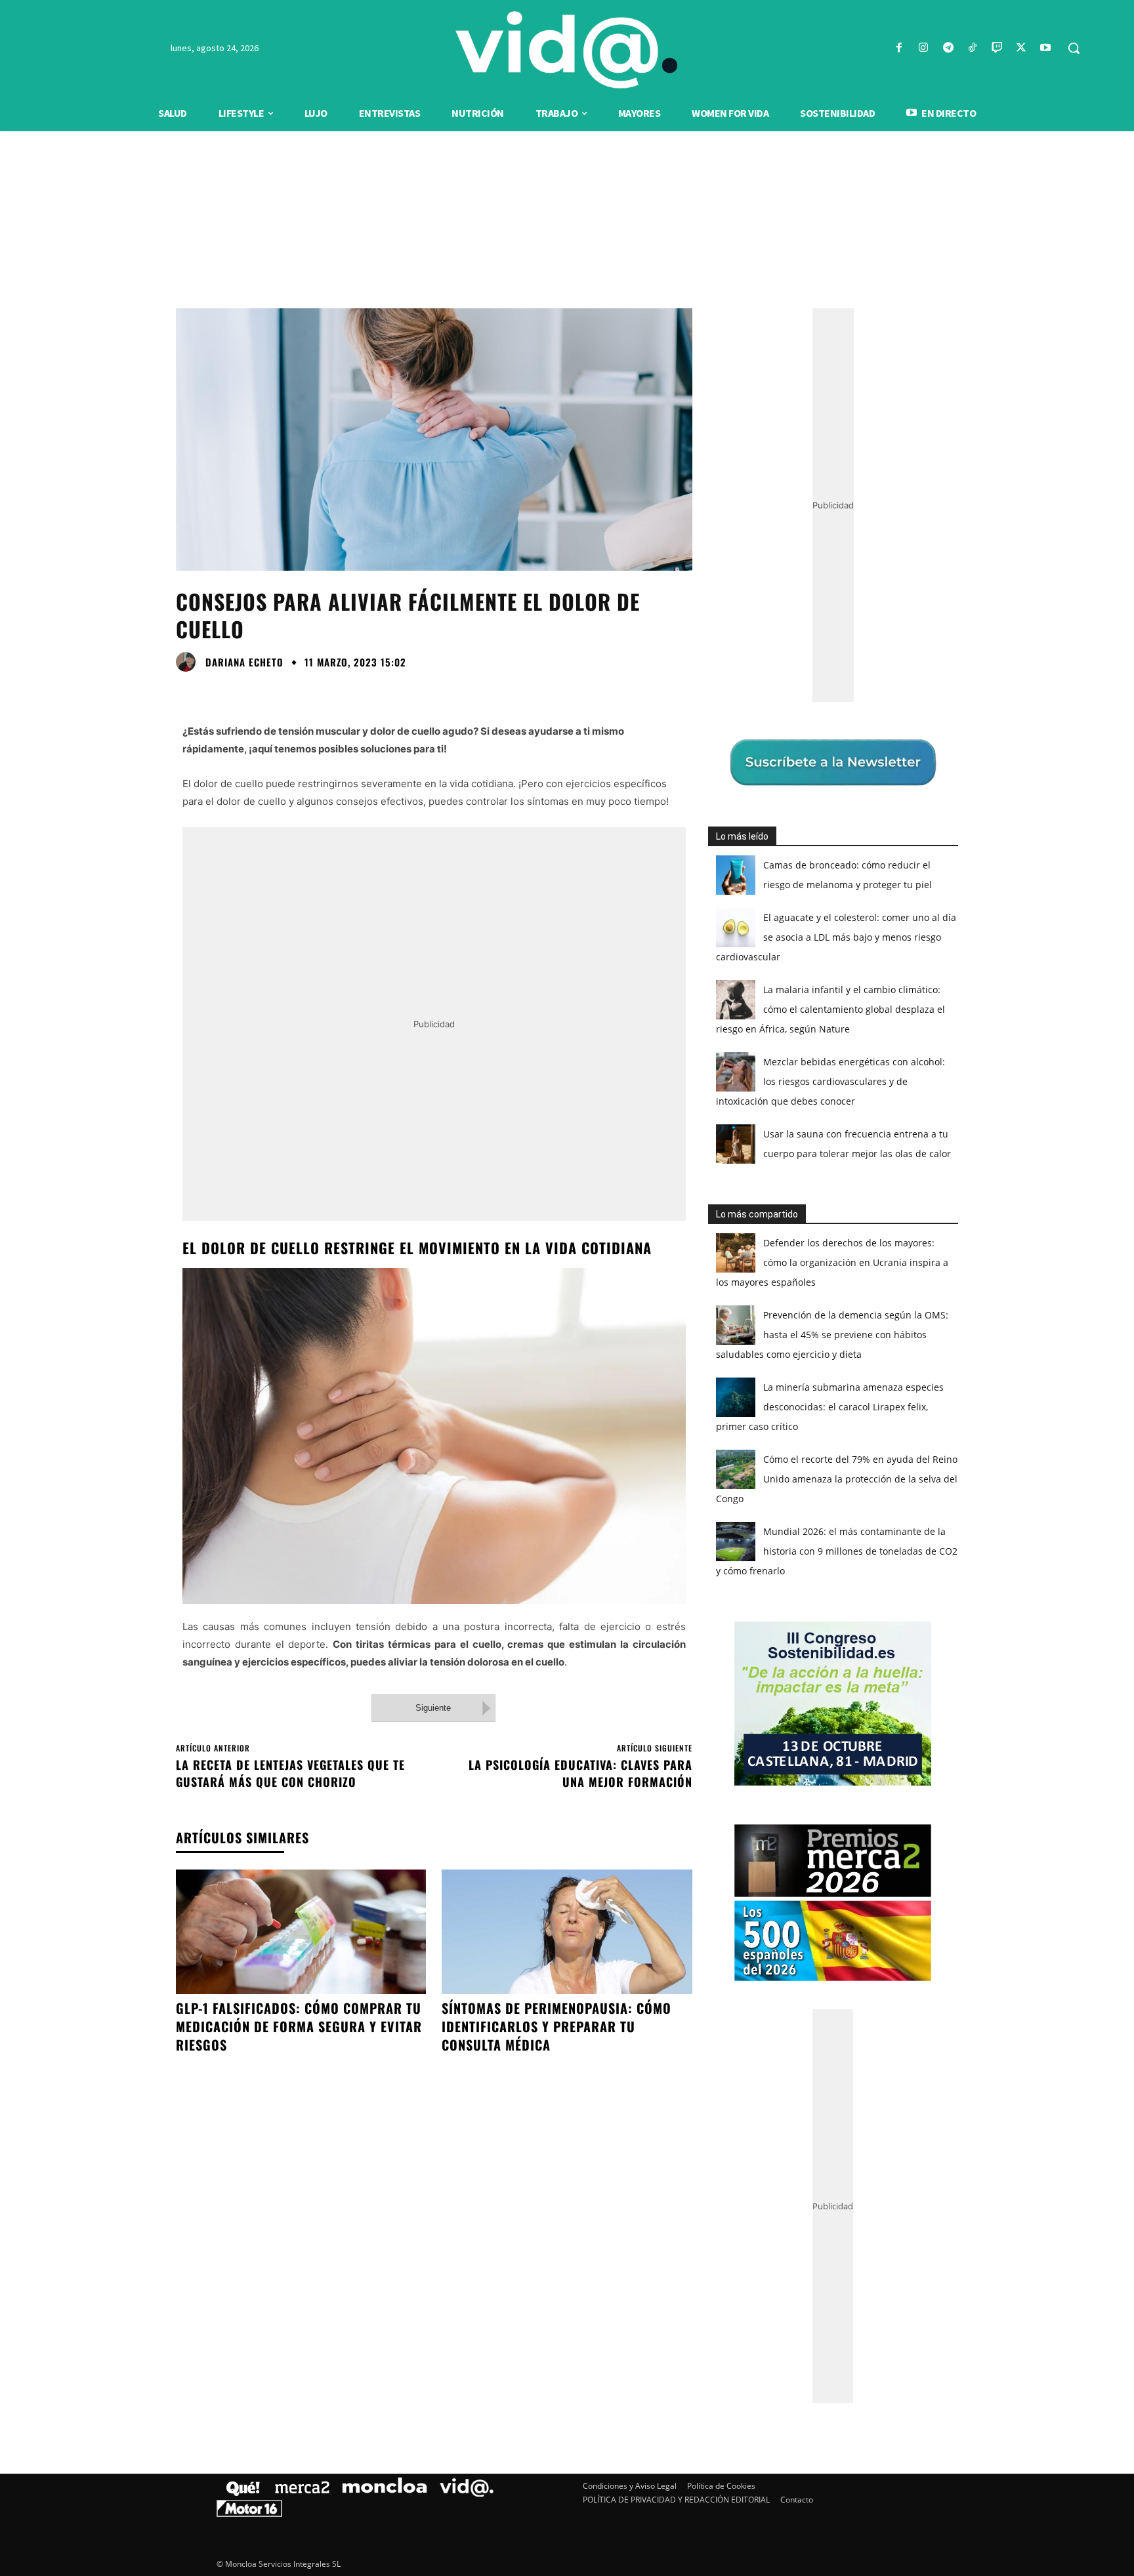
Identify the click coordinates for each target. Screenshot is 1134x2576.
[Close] (794, 1078)
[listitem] (567, 1256)
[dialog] (567, 1288)
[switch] (730, 1285)
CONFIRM (476, 1478)
